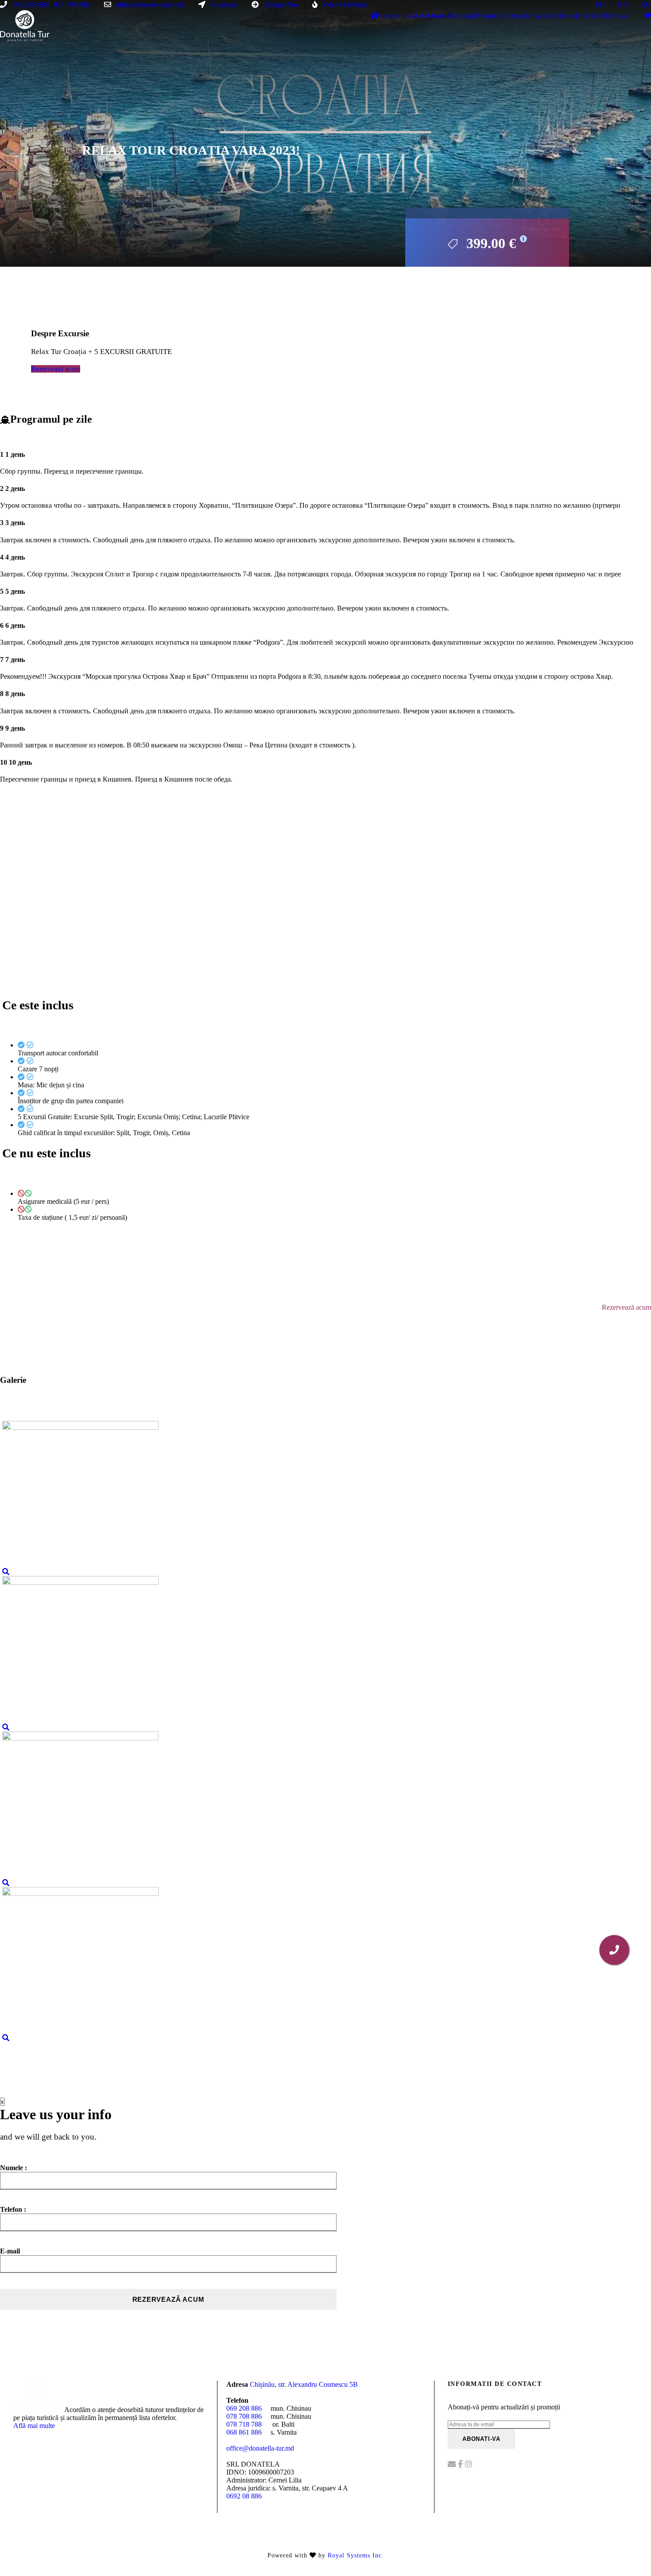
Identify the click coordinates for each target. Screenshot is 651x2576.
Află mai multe (34, 2426)
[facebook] (461, 2464)
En (600, 5)
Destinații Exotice (474, 16)
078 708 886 (71, 5)
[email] (453, 2464)
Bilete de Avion (577, 16)
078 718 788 (244, 2424)
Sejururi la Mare (403, 16)
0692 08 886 (244, 2496)
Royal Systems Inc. (356, 2555)
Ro (623, 5)
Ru (646, 5)
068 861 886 (244, 2432)
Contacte (223, 5)
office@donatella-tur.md (149, 5)
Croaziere (540, 16)
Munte (437, 16)
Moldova (614, 16)
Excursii (513, 16)
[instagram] (469, 2464)
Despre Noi (280, 5)
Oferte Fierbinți (344, 5)
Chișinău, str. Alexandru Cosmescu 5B (304, 2384)
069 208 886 (30, 5)
